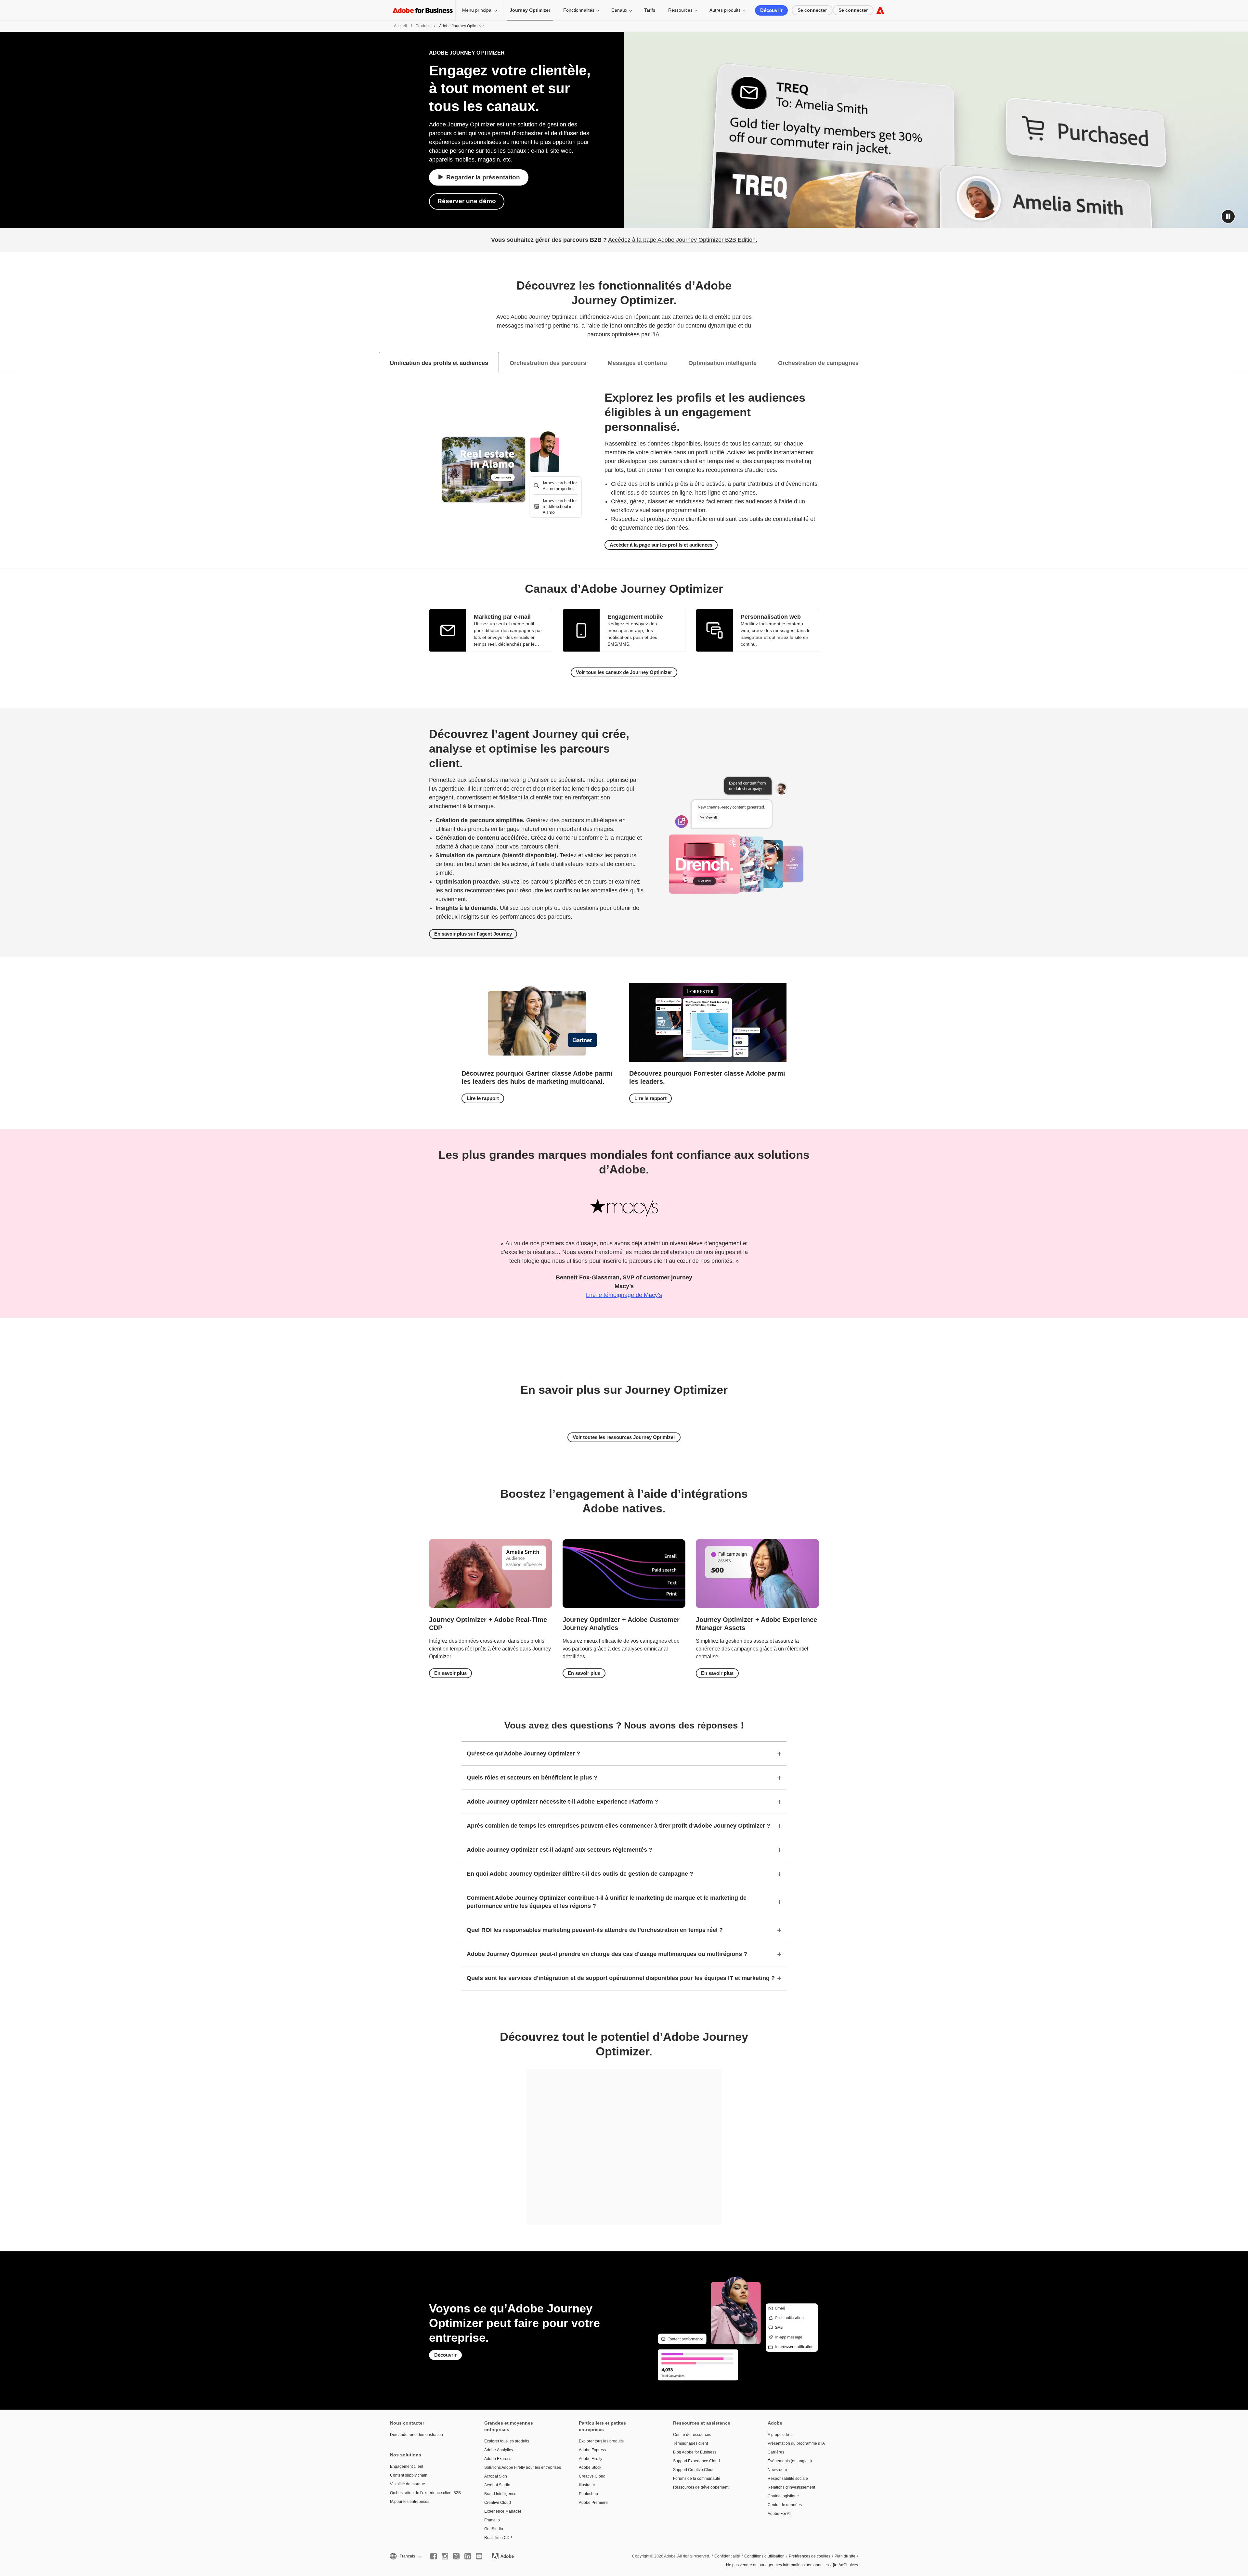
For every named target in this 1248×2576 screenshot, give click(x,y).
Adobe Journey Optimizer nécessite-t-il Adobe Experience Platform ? (562, 1802)
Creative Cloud (498, 2503)
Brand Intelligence (500, 2494)
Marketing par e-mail (502, 617)
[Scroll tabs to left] (5, 362)
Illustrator (587, 2485)
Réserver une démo (467, 201)
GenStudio (494, 2529)
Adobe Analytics (499, 2450)
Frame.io (492, 2520)
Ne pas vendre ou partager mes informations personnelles (777, 2565)
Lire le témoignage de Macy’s (624, 1295)
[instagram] (445, 2556)
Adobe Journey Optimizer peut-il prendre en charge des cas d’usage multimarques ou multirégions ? (607, 1954)
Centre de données (785, 2505)
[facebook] (434, 2556)
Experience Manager (503, 2511)
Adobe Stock (590, 2467)
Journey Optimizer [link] (530, 10)
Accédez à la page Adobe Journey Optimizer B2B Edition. (683, 240)
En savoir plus (450, 1673)
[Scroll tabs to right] (1243, 362)
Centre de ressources (692, 2435)
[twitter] (456, 2556)
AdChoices (848, 2565)
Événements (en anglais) (790, 2461)
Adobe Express (498, 2459)
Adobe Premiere (593, 2503)
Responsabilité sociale (788, 2479)
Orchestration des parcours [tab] (548, 363)
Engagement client (407, 2466)
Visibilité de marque (408, 2484)
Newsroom (777, 2470)
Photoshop (588, 2494)
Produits (423, 26)
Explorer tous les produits (507, 2441)
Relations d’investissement (791, 2487)
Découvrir (771, 10)
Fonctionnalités (579, 10)
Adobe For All (780, 2514)
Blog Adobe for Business (695, 2452)
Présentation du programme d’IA (796, 2443)
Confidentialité (727, 2556)
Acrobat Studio (497, 2485)
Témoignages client (690, 2443)
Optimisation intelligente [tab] (722, 363)
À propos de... (780, 2435)
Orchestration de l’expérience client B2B (425, 2493)
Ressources (680, 10)
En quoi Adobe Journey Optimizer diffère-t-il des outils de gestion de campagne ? (580, 1874)
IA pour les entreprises (410, 2502)
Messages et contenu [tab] (637, 363)
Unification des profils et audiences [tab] (439, 363)
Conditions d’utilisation (764, 2556)
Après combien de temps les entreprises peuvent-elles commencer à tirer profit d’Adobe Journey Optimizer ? (618, 1826)
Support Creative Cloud (694, 2470)
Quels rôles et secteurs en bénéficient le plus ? (532, 1778)
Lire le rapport (483, 1098)
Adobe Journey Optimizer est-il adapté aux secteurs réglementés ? (559, 1850)
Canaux (619, 10)
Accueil (400, 26)
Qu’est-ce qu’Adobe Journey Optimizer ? (523, 1754)
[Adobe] (880, 10)
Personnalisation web (771, 617)
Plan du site (845, 2556)
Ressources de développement (701, 2487)
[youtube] (479, 2556)
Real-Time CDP (498, 2538)
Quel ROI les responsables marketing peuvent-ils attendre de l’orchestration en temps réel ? (595, 1930)
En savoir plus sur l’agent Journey (473, 934)
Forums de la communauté (697, 2479)
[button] (1228, 216)
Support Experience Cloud (696, 2461)
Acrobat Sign (496, 2476)
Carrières (776, 2452)
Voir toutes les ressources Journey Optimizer (624, 1437)
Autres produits (725, 10)
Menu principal (477, 10)
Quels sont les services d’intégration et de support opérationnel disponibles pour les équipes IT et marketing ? (621, 1978)
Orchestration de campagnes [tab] (818, 363)
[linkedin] (468, 2556)
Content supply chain (409, 2475)
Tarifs (650, 10)
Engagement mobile (635, 617)
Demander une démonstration (416, 2435)
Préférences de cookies (810, 2556)
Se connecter (812, 10)
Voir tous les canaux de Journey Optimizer (624, 672)
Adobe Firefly (591, 2459)
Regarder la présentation (483, 177)
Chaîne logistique (783, 2496)
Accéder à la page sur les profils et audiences (661, 545)
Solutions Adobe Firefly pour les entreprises (522, 2467)
